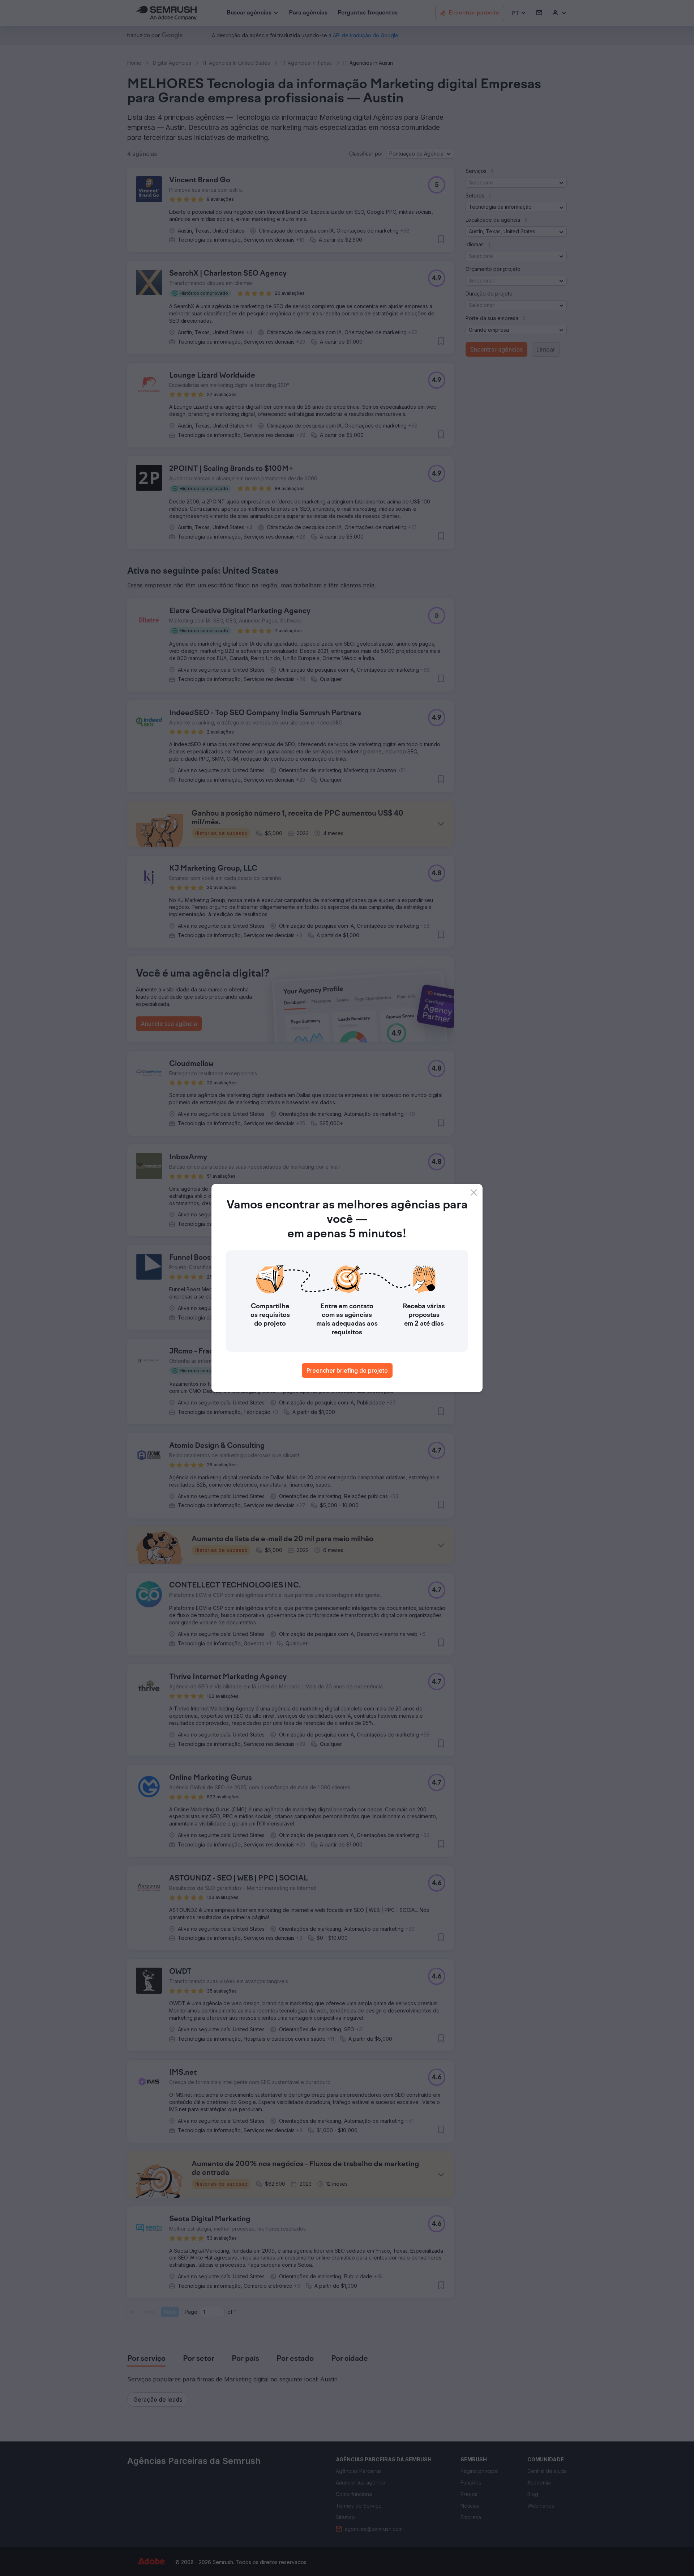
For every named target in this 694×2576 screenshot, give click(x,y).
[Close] (474, 1193)
